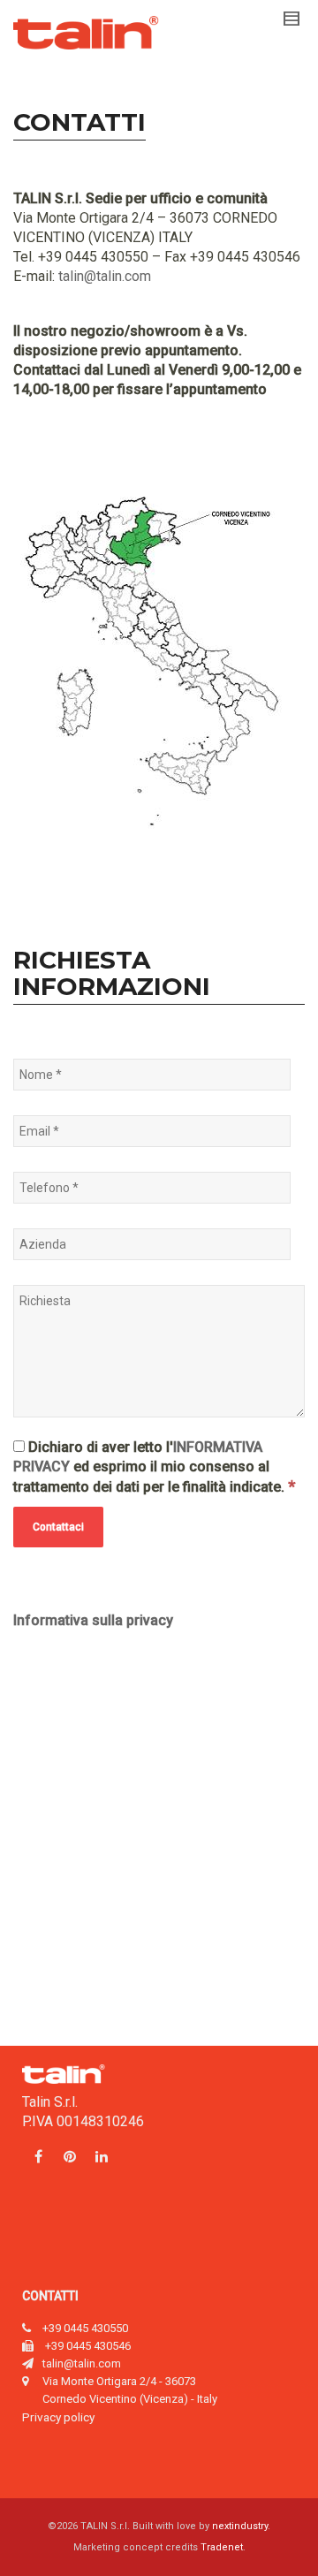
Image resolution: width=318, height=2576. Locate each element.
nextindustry (240, 2526)
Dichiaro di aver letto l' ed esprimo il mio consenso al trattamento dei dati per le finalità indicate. (154, 1467)
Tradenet (222, 2547)
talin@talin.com (105, 276)
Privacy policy (58, 2417)
